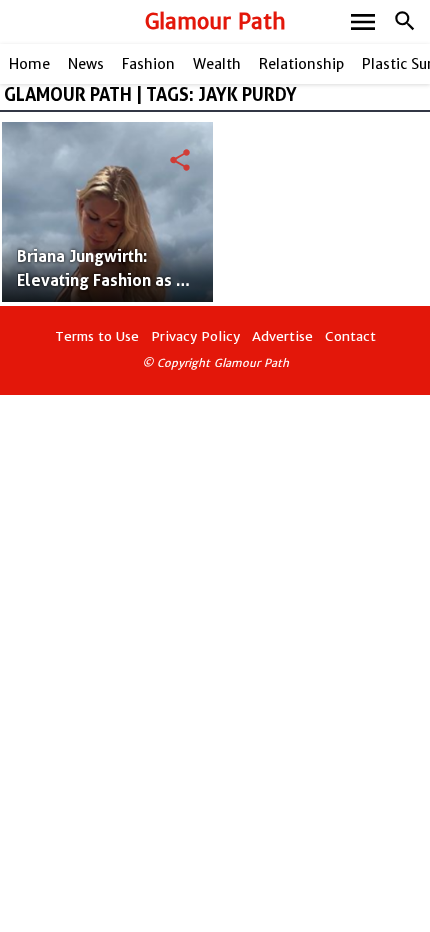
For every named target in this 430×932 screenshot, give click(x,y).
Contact (350, 336)
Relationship (301, 64)
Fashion (148, 64)
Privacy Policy (195, 336)
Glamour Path (215, 21)
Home (29, 64)
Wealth (217, 64)
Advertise (282, 336)
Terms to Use (97, 336)
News (86, 64)
